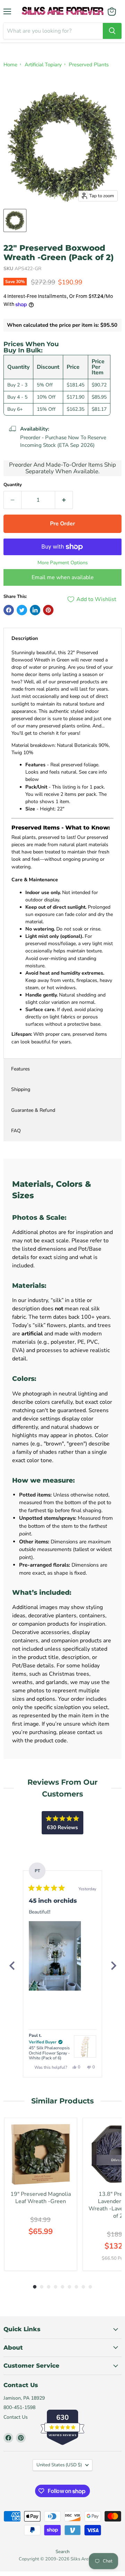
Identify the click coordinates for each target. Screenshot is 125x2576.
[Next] (113, 1966)
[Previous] (12, 1966)
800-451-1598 (19, 2407)
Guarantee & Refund (33, 1110)
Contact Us (16, 2417)
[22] (15, 220)
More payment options (63, 563)
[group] (41, 2194)
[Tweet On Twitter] (22, 610)
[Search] (112, 31)
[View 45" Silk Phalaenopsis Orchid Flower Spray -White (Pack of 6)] (85, 2046)
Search (62, 2552)
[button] (55, 1956)
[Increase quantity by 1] (64, 500)
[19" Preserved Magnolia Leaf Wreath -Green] (41, 2154)
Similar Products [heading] (62, 2101)
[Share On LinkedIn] (35, 610)
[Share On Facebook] (9, 610)
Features (20, 1069)
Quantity (13, 485)
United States (59, 2465)
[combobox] (53, 31)
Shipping (21, 1089)
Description (25, 638)
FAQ (16, 1131)
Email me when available (63, 577)
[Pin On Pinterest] (48, 610)
